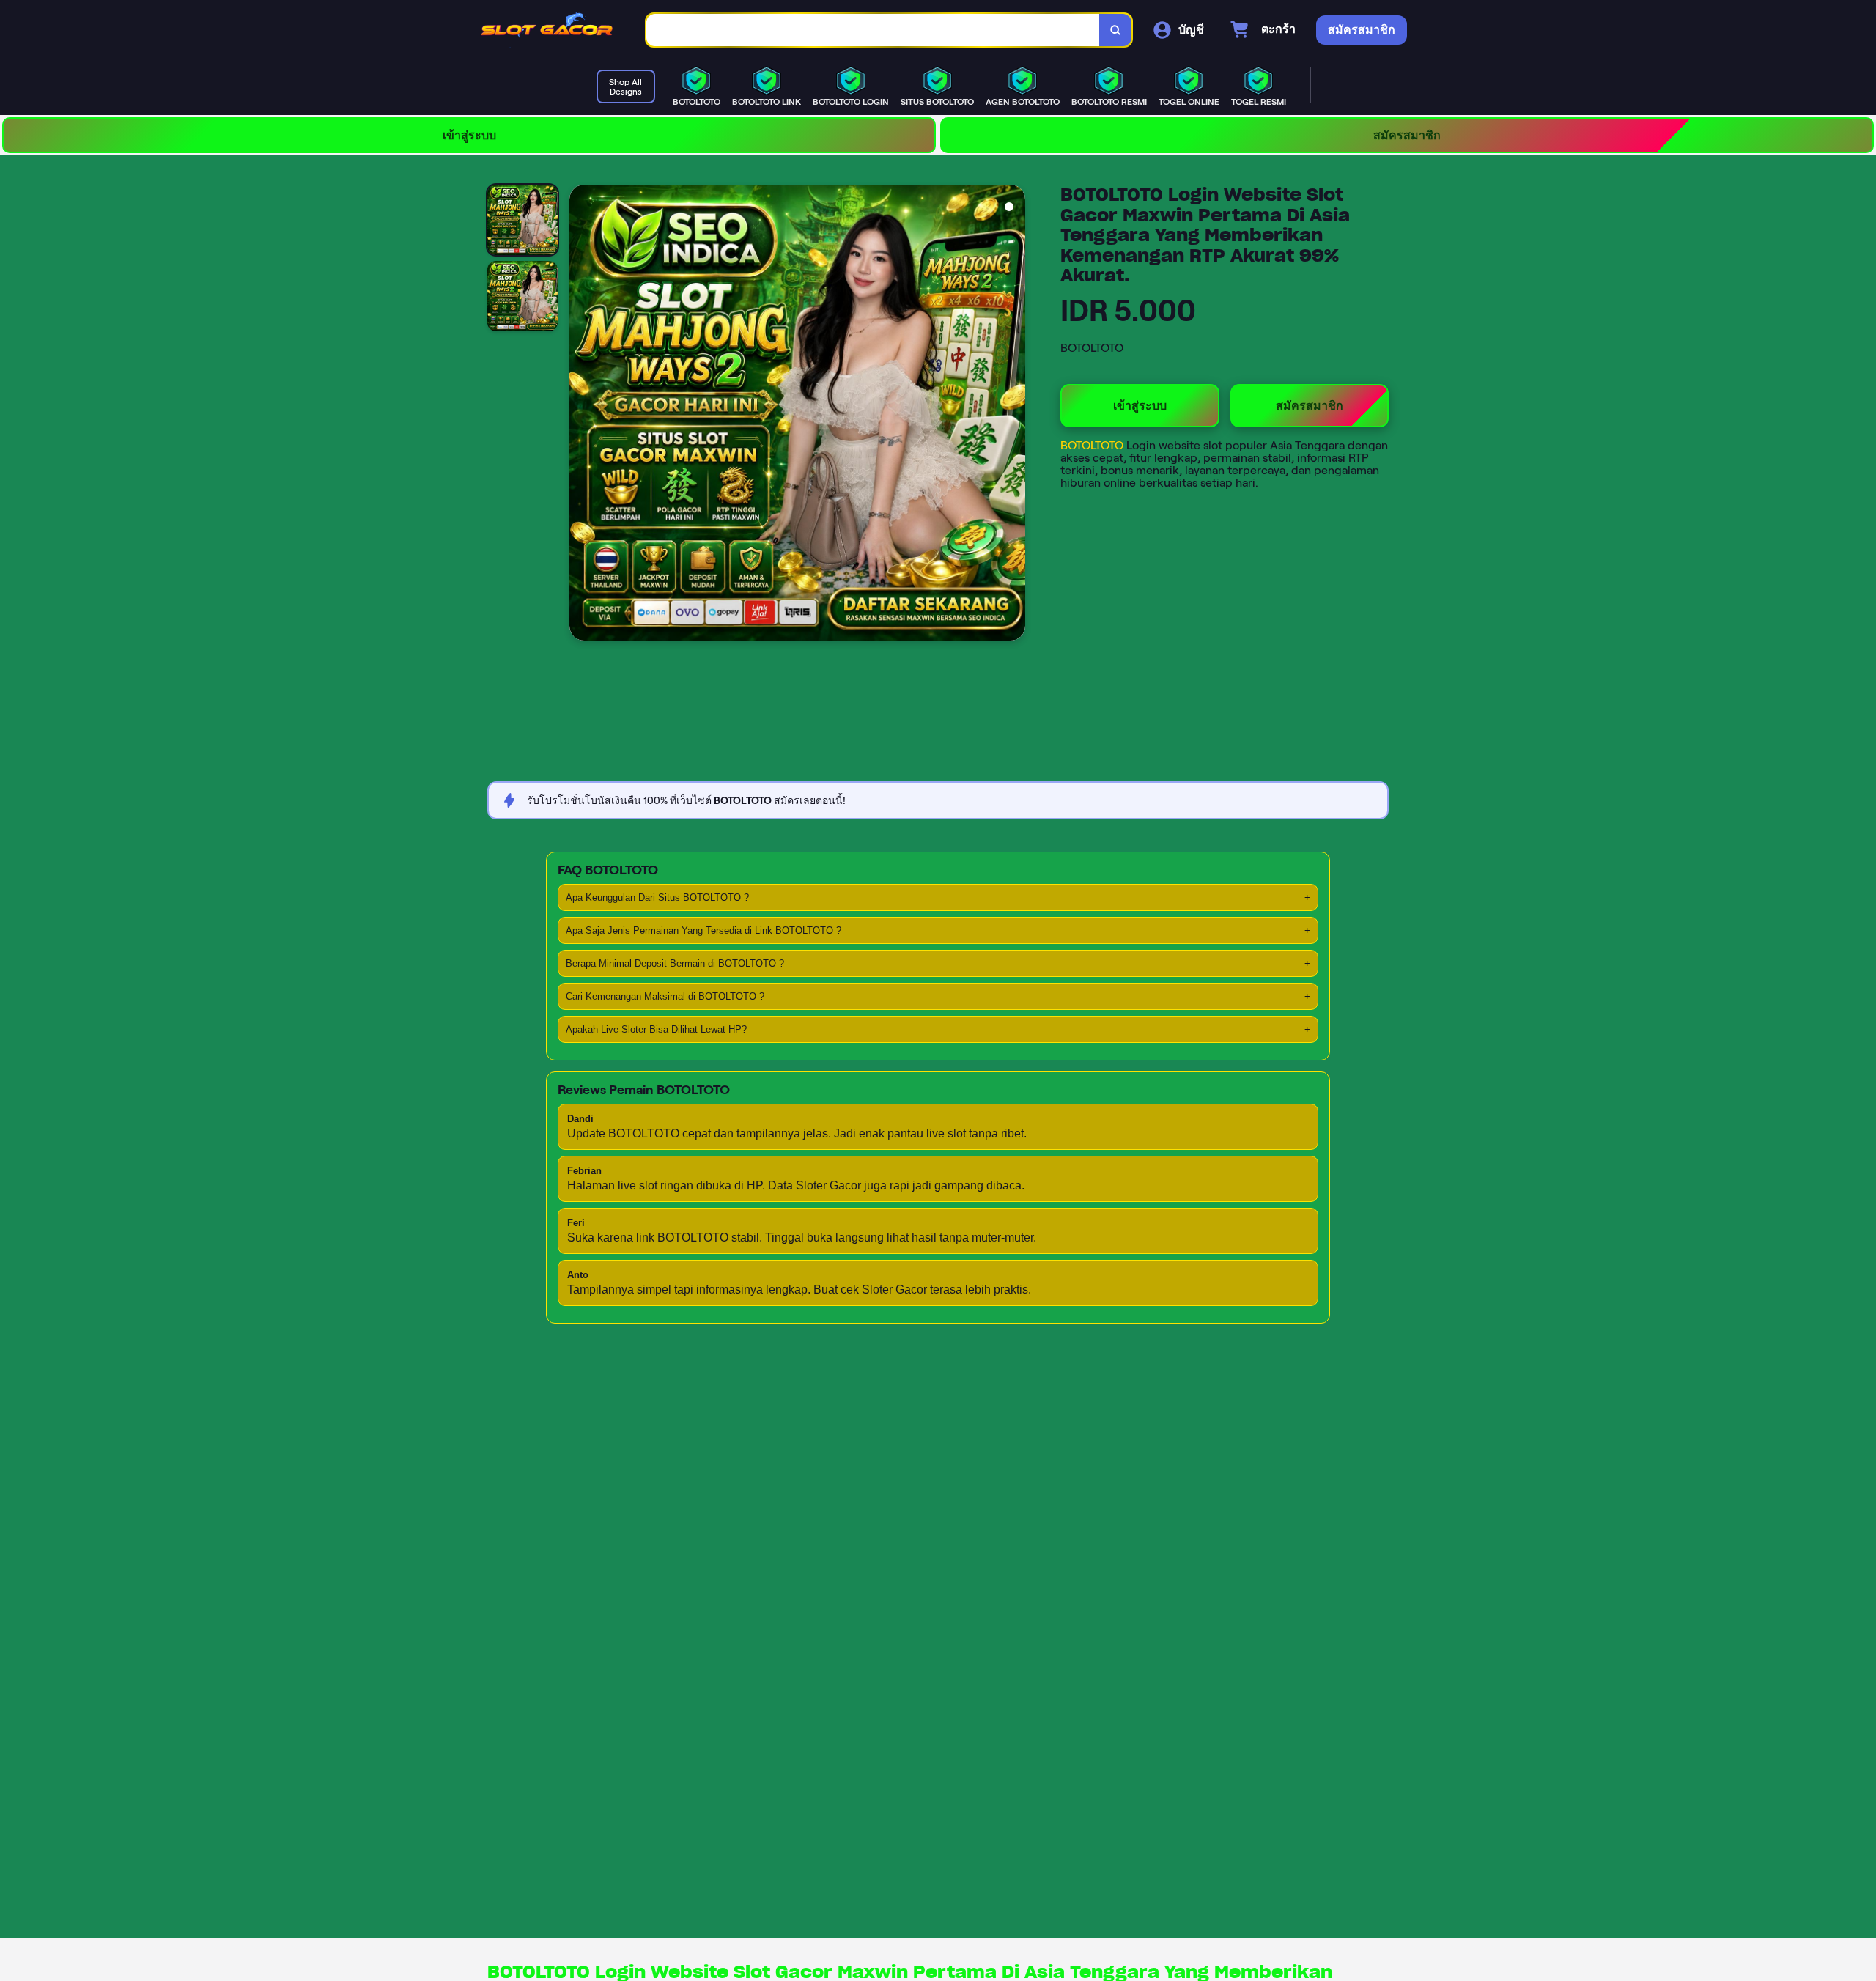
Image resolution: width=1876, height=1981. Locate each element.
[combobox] (873, 30)
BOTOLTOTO (1093, 445)
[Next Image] (1013, 415)
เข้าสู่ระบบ (469, 135)
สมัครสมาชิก (1407, 135)
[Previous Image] (581, 415)
